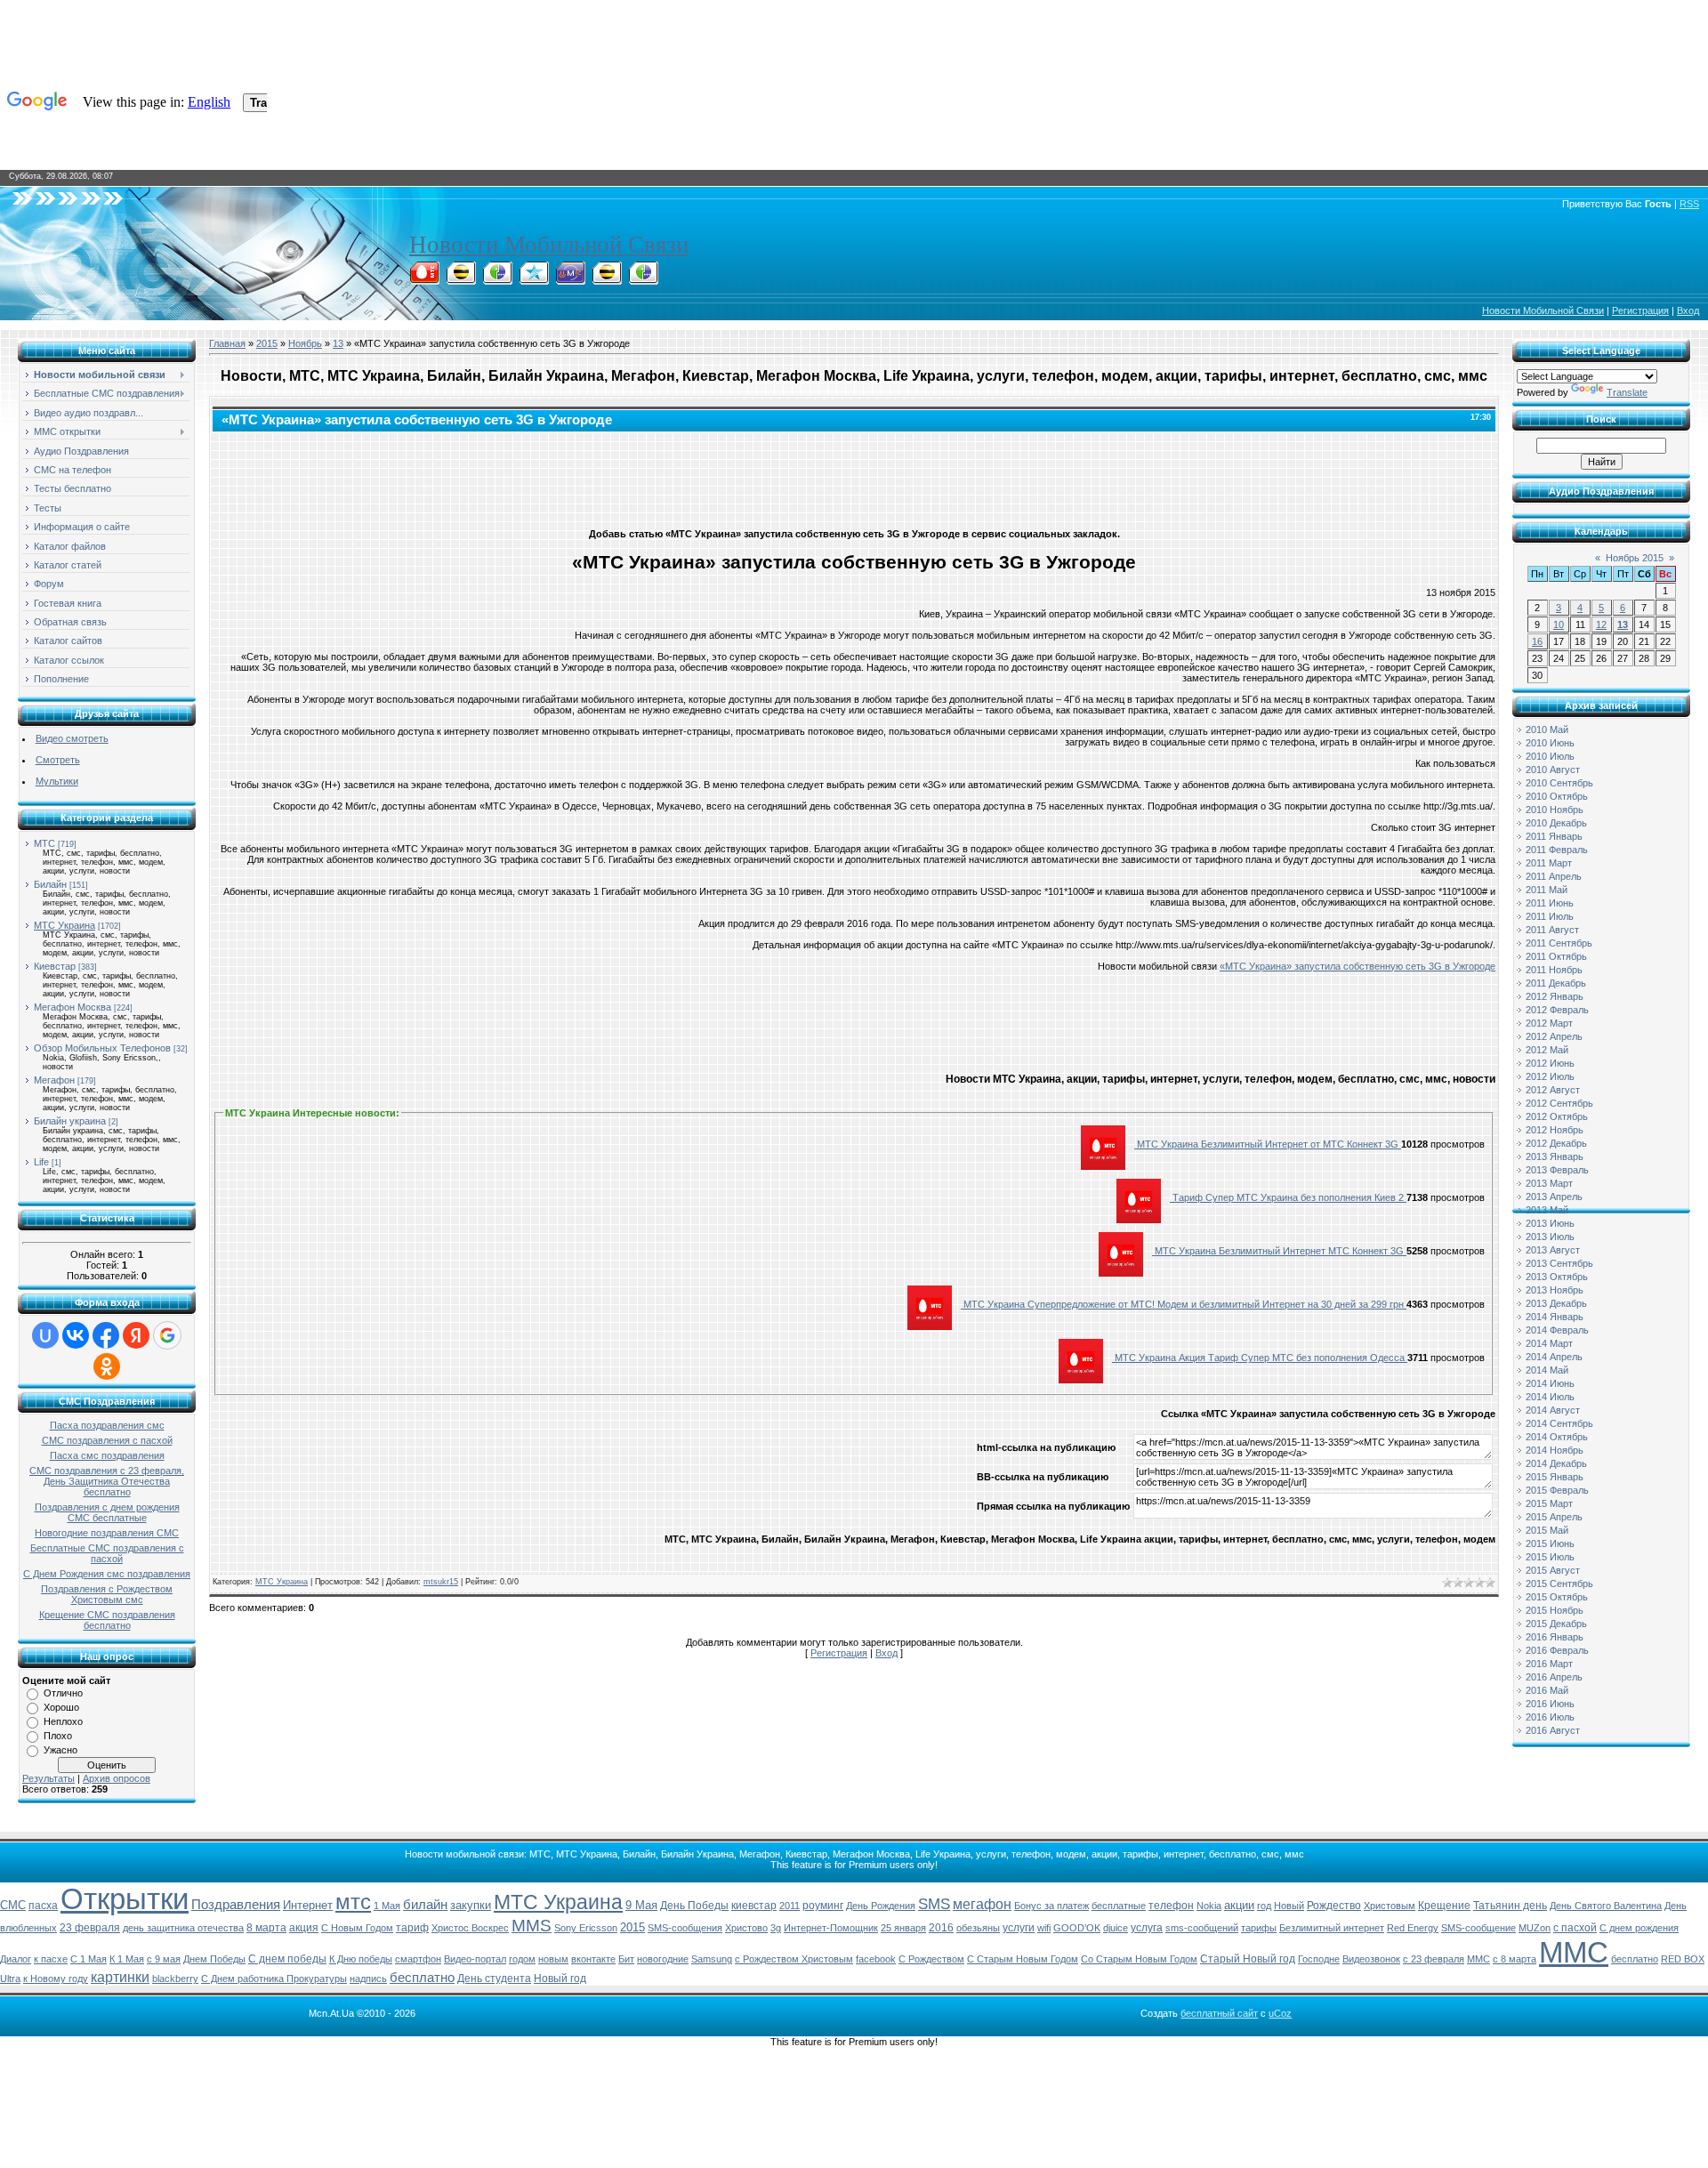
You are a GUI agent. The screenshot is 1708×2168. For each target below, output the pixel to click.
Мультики (57, 781)
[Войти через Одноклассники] (107, 1366)
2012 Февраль (1557, 1010)
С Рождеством (931, 1959)
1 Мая (387, 1906)
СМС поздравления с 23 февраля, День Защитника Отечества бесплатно (107, 1481)
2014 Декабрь (1556, 1463)
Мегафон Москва (73, 1007)
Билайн (50, 884)
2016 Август (1553, 1730)
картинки (120, 1977)
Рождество (1334, 1906)
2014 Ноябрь (1555, 1450)
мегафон (982, 1904)
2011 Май (1547, 890)
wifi (1044, 1928)
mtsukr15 (441, 1582)
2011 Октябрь (1556, 956)
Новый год (560, 1979)
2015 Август (1553, 1570)
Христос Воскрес (470, 1928)
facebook (876, 1959)
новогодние (663, 1959)
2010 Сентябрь (1559, 783)
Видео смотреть (72, 738)
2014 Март (1549, 1343)
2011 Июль (1550, 916)
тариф (412, 1928)
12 (1601, 625)
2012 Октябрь (1557, 1116)
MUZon (1535, 1928)
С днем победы (287, 1959)
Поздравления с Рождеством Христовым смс (107, 1594)
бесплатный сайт (1219, 2013)
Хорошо (61, 1707)
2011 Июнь (1550, 903)
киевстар (754, 1906)
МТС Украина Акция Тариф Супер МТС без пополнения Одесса (1260, 1358)
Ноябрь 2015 (1635, 558)
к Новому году (56, 1979)
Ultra (10, 1979)
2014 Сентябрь (1559, 1423)
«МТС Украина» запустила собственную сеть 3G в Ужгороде (1358, 966)
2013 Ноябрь (1555, 1290)
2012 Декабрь (1556, 1143)
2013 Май (1547, 1210)
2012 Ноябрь (1555, 1130)
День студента (494, 1979)
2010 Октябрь (1557, 796)
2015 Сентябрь (1559, 1584)
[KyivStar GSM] (534, 279)
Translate (1627, 392)
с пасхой (1575, 1928)
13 (338, 343)
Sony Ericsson (586, 1928)
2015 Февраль (1557, 1490)
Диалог (16, 1959)
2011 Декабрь (1556, 983)
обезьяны (978, 1928)
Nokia (1209, 1906)
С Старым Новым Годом (1023, 1959)
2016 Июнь (1550, 1704)
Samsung (712, 1959)
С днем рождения (1639, 1928)
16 (1537, 641)
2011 (790, 1906)
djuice (1116, 1928)
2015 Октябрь (1557, 1597)
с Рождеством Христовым (794, 1959)
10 (1559, 625)
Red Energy (1413, 1928)
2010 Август (1553, 770)
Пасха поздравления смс (107, 1425)
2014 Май (1547, 1370)
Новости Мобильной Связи (549, 245)
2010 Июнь (1550, 743)
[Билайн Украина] (607, 279)
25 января (903, 1928)
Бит (626, 1959)
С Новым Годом (357, 1928)
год (1264, 1906)
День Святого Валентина (1606, 1906)
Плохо (58, 1736)
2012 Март (1549, 1023)
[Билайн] (461, 279)
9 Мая (641, 1905)
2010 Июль (1550, 756)
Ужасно (60, 1750)
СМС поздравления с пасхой (107, 1440)
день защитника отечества (183, 1928)
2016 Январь (1555, 1637)
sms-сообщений (1202, 1928)
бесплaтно (1635, 1959)
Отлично (63, 1693)
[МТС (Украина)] (570, 279)
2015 (267, 343)
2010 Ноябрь (1555, 810)
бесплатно (422, 1978)
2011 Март (1549, 863)
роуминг (823, 1906)
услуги (1019, 1928)
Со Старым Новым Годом (1139, 1959)
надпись (368, 1979)
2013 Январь (1555, 1157)
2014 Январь (1555, 1317)
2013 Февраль (1557, 1170)
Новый (1289, 1906)
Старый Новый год (1248, 1959)
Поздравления (236, 1905)
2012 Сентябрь (1559, 1103)
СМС (13, 1905)
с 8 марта (1515, 1959)
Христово (746, 1928)
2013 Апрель (1554, 1197)
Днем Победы (214, 1959)
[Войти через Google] (167, 1335)
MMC (1478, 1959)
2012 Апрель (1554, 1036)
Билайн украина (70, 1121)
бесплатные (1119, 1906)
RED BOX (1683, 1959)
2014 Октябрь (1557, 1437)
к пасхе (51, 1959)
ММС (1574, 1952)
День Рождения (881, 1906)
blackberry (175, 1979)
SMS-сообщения (685, 1928)
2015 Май (1547, 1530)
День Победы (694, 1906)
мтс (353, 1902)
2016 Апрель (1554, 1677)
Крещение (1444, 1906)
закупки (471, 1905)
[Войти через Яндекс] (136, 1335)
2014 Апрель (1554, 1357)
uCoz (1280, 2013)
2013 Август (1553, 1250)
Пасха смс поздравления (107, 1455)
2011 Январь (1554, 836)
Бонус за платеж (1051, 1906)
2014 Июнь (1550, 1383)
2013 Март (1549, 1183)
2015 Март (1549, 1503)
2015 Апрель (1554, 1517)
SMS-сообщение (1478, 1928)
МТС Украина (64, 925)
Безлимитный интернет (1332, 1928)
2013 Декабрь (1556, 1303)
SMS (934, 1904)
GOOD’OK (1077, 1928)
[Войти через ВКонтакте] (76, 1335)
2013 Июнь (1550, 1223)
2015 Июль (1550, 1557)
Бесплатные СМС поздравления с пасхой (107, 1553)
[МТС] (424, 279)
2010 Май (1547, 729)
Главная (227, 343)
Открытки (125, 1899)
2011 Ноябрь (1554, 970)
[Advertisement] (854, 476)
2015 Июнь (1550, 1543)
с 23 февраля (1434, 1959)
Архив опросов (117, 1778)
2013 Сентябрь (1559, 1263)
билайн (425, 1905)
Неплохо (63, 1721)
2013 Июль (1550, 1237)
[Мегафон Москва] (643, 279)
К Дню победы (361, 1959)
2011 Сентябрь (1559, 943)
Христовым (1390, 1906)
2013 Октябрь (1557, 1277)
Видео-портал (475, 1959)
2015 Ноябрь (1555, 1610)
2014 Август (1553, 1410)
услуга (1147, 1928)
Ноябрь (305, 343)
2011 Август (1552, 930)
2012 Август (1553, 1090)
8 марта (266, 1928)
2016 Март (1549, 1664)
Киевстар (55, 966)
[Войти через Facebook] (106, 1335)
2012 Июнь (1550, 1063)
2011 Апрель (1554, 876)
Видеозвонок (1371, 1959)
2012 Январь (1555, 996)
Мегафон (54, 1080)
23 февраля (90, 1928)
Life (41, 1162)
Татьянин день (1510, 1906)
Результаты (48, 1778)
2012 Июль (1550, 1076)
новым (553, 1959)
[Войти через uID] (45, 1335)
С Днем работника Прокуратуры (274, 1979)
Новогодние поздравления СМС (107, 1533)
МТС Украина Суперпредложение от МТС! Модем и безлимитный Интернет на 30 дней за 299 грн (1184, 1304)
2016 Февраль (1557, 1650)
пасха (43, 1906)
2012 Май (1547, 1050)
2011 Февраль (1557, 850)
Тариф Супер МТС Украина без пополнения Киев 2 (1288, 1197)
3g (776, 1928)
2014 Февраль (1557, 1330)
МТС (44, 843)
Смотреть (58, 760)
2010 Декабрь (1556, 823)
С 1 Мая (89, 1959)
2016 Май (1547, 1690)
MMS (532, 1926)
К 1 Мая (127, 1959)
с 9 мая (164, 1959)
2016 (941, 1928)
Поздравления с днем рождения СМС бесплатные (107, 1512)
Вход (1688, 310)
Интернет (308, 1905)
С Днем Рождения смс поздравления (107, 1574)
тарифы (1259, 1928)
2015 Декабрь (1556, 1624)
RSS (1689, 204)
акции (1239, 1905)
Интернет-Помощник (831, 1928)
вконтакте (593, 1959)
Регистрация (1640, 310)
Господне (1319, 1959)
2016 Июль (1550, 1717)
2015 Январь (1555, 1477)
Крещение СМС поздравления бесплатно (107, 1620)
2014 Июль (1550, 1397)
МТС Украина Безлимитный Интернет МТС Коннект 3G (1279, 1251)
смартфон (418, 1959)
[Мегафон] (497, 279)
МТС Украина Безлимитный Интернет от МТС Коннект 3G (1268, 1144)
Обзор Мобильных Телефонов (102, 1048)
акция (304, 1928)
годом (522, 1959)
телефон (1171, 1906)
